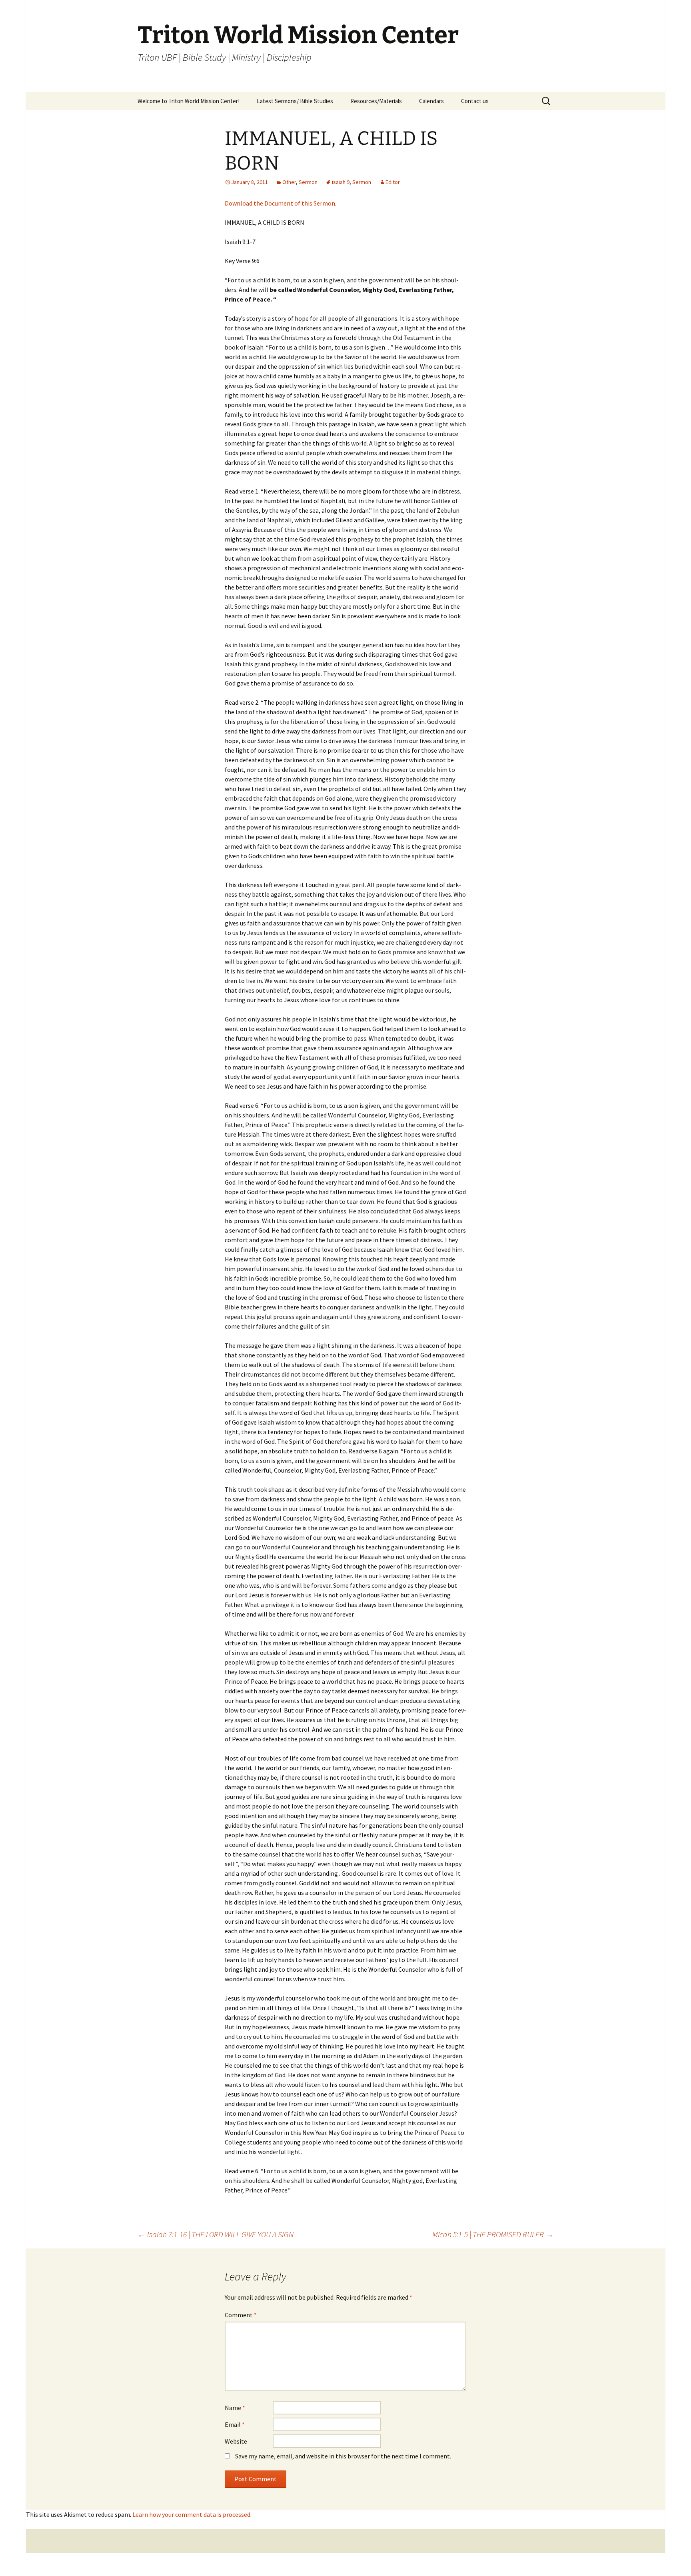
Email (235, 2424)
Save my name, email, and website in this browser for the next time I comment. (343, 2456)
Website (236, 2441)
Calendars (431, 101)
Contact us (475, 101)
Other (289, 182)
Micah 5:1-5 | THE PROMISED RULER (493, 2234)
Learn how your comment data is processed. (192, 2514)
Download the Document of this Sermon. (281, 203)
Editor (393, 182)
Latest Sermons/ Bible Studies (295, 101)
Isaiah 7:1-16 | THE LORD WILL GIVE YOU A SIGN (216, 2234)
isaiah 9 (341, 182)
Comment (241, 2315)
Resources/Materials (376, 101)
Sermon (308, 182)
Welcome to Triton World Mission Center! (189, 101)
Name (235, 2408)
